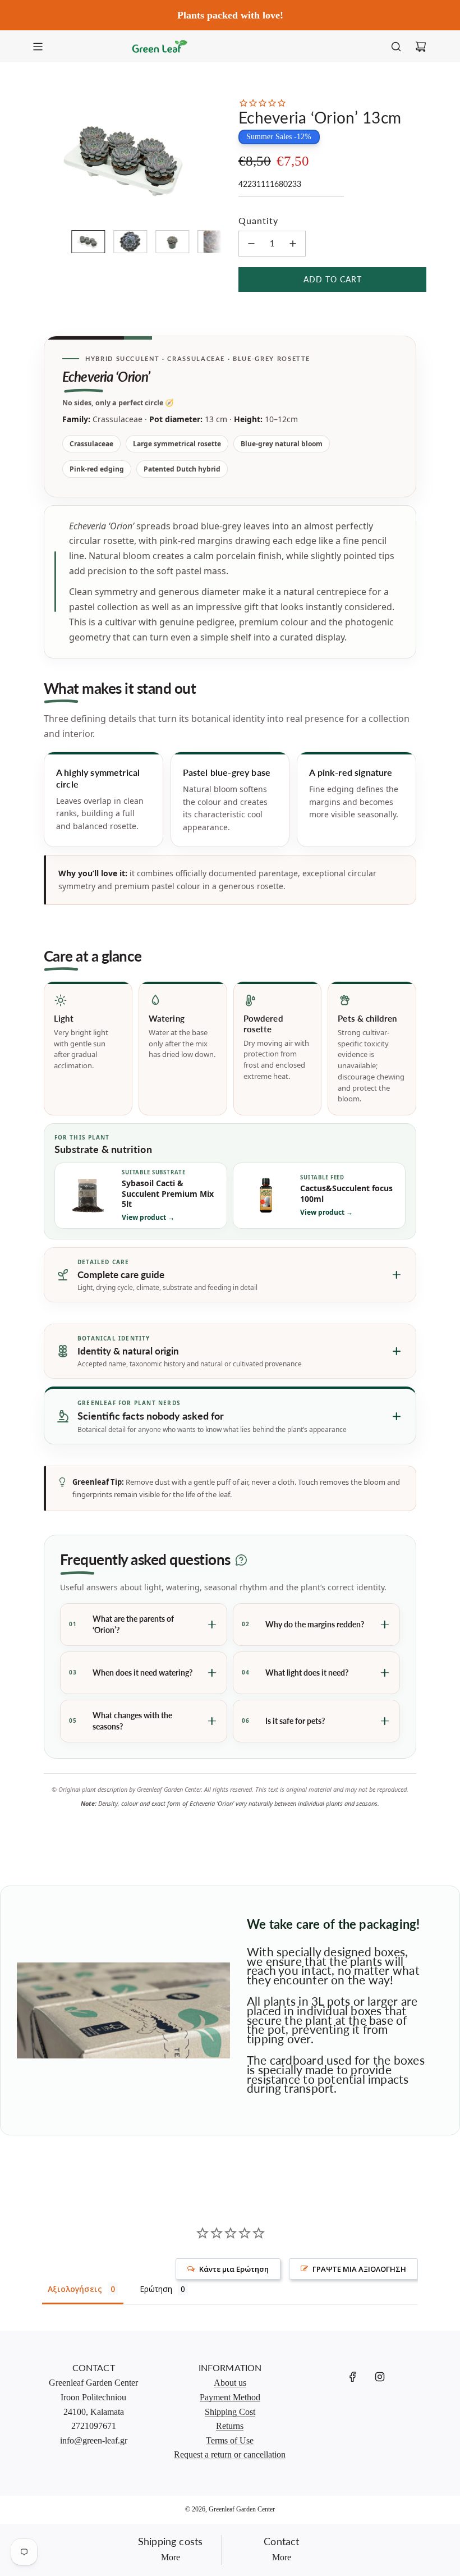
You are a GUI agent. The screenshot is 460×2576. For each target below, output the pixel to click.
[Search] (396, 47)
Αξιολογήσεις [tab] (75, 2289)
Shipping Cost (230, 2412)
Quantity (258, 220)
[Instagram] (380, 2377)
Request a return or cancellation (230, 2454)
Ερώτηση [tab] (156, 2289)
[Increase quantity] (293, 244)
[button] (48, 159)
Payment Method (230, 2397)
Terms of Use (230, 2440)
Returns (230, 2426)
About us (230, 2383)
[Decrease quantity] (251, 244)
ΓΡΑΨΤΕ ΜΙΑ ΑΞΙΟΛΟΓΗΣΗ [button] (359, 2269)
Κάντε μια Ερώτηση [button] (234, 2269)
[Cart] (421, 47)
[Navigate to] (38, 47)
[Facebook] (353, 2377)
